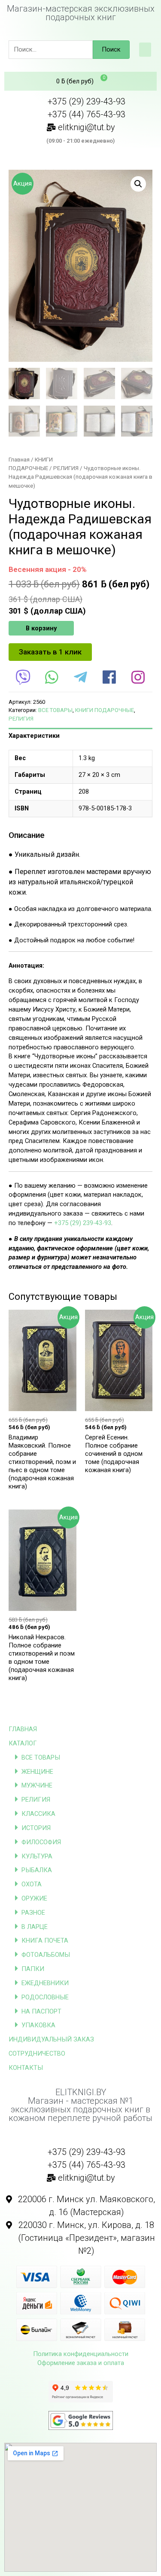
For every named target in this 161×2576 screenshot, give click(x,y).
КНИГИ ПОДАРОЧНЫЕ (105, 710)
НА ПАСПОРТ (41, 2011)
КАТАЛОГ (23, 1743)
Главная (19, 460)
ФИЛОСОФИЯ (41, 1842)
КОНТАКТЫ (26, 2068)
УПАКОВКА (38, 2025)
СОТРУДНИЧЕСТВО (37, 2053)
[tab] (80, 736)
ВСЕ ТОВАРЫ (41, 1757)
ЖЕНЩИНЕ (37, 1772)
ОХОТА (32, 1884)
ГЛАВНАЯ (23, 1729)
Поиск (111, 49)
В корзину (41, 628)
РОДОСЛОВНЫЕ (45, 1997)
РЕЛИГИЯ (36, 1800)
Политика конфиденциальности (81, 2354)
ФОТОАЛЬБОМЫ (46, 1955)
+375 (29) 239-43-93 (83, 1223)
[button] (145, 50)
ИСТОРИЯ (36, 1828)
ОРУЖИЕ (34, 1898)
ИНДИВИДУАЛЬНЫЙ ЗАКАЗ (51, 2039)
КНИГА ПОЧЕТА (45, 1940)
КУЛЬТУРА (37, 1856)
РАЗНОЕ (33, 1913)
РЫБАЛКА (37, 1870)
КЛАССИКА (38, 1814)
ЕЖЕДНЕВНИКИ (45, 1983)
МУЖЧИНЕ (37, 1785)
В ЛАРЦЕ (35, 1927)
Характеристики (34, 736)
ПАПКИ (33, 1969)
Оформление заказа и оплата (81, 2363)
